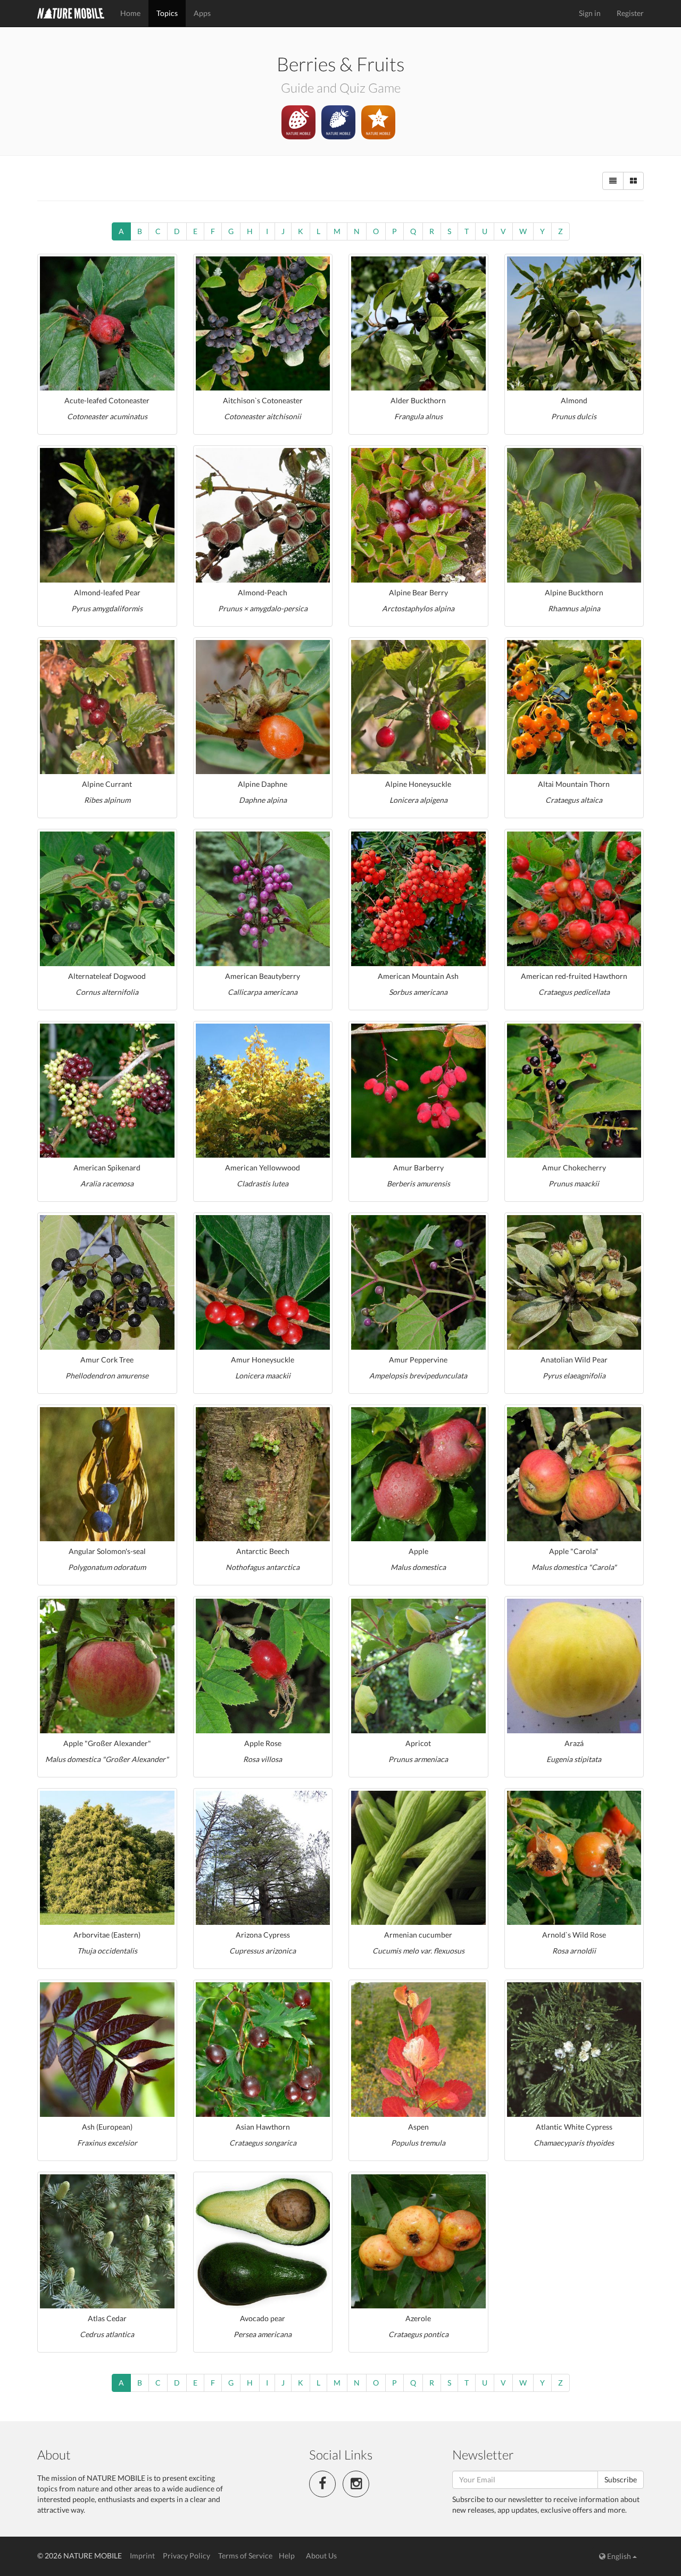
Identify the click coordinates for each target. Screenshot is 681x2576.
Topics (167, 13)
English (619, 2556)
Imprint (142, 2556)
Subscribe (621, 2479)
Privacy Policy (186, 2556)
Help (287, 2556)
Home (130, 13)
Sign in (590, 13)
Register (630, 13)
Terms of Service (245, 2556)
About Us (321, 2556)
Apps (202, 13)
